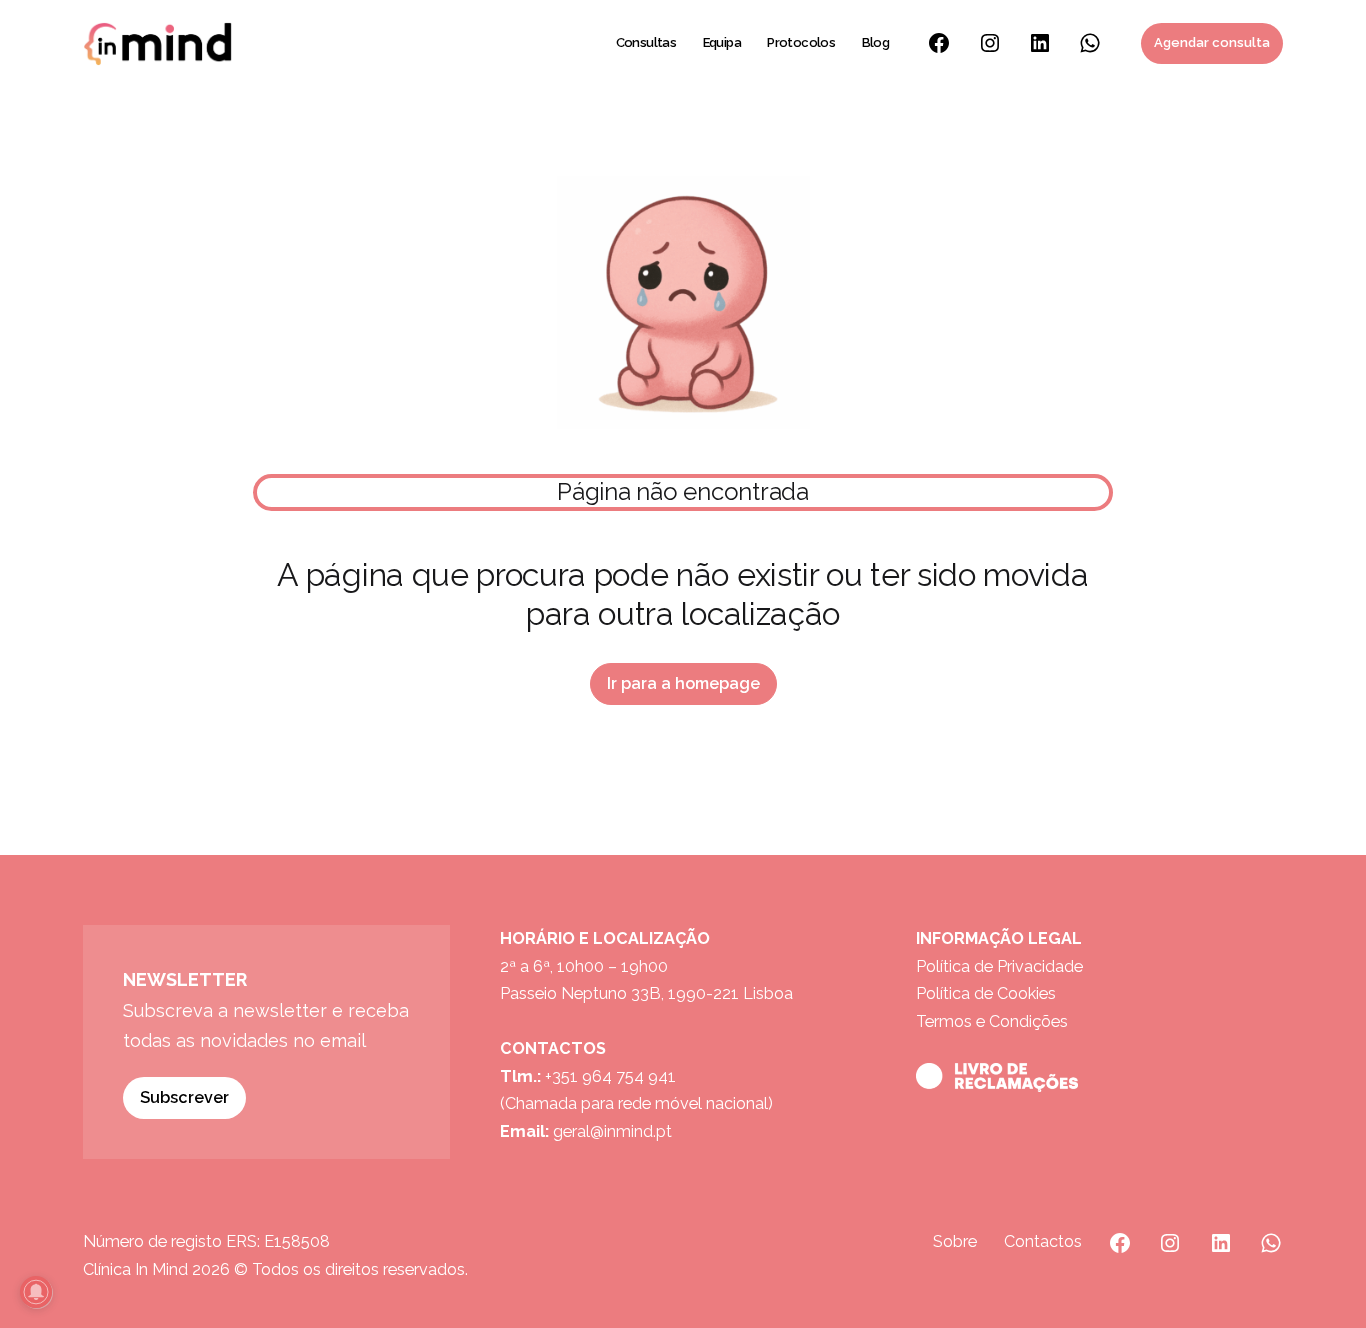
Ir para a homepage (683, 683)
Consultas (646, 42)
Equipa (722, 42)
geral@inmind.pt (612, 1131)
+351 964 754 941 (610, 1076)
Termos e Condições (992, 1021)
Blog (876, 42)
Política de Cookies (986, 993)
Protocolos (801, 42)
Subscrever (184, 1097)
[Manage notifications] (36, 1292)
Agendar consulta (1212, 42)
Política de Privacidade (999, 966)
